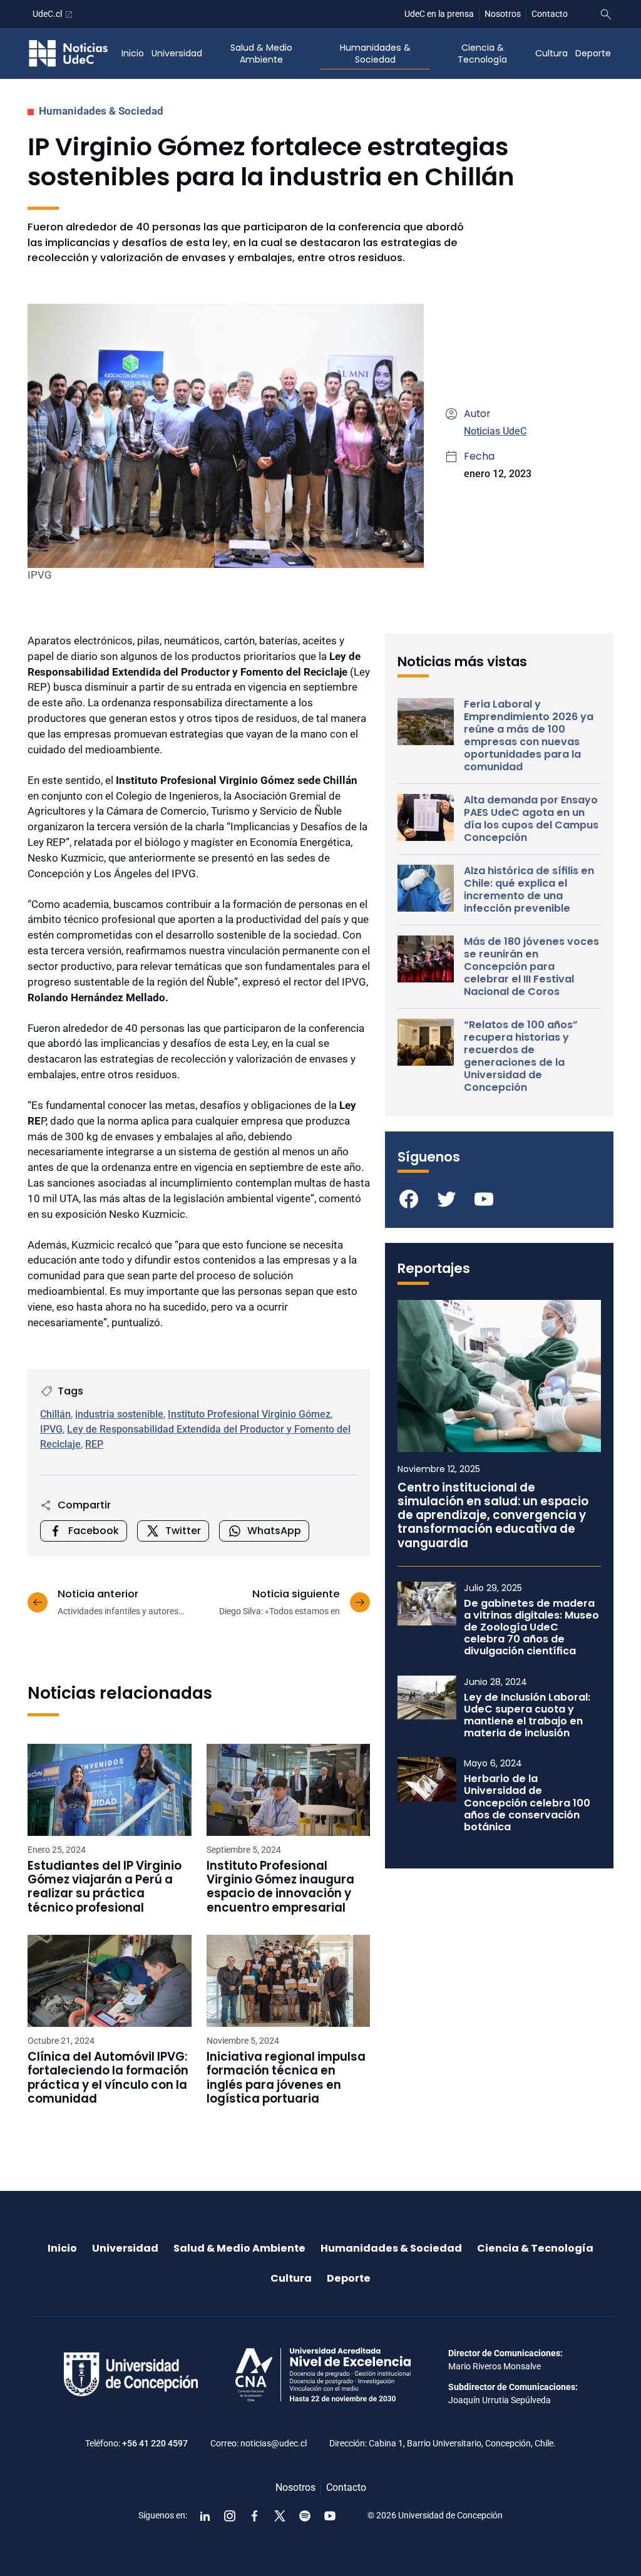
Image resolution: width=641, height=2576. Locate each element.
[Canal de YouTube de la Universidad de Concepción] (330, 2516)
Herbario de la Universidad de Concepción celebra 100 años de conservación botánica (527, 1803)
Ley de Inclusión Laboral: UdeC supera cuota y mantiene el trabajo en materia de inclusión (527, 1715)
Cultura (551, 53)
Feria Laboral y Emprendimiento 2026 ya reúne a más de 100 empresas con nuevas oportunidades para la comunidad (529, 736)
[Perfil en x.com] (280, 2516)
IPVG (51, 1429)
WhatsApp (274, 1531)
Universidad (177, 53)
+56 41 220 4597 (155, 2443)
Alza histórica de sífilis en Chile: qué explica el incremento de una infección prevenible (529, 890)
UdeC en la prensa (439, 14)
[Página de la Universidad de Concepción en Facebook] (255, 2516)
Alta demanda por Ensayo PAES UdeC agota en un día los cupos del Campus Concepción (531, 819)
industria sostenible (119, 1414)
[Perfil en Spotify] (305, 2516)
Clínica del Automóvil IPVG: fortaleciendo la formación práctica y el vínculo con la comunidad (108, 2078)
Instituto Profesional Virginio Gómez (249, 1414)
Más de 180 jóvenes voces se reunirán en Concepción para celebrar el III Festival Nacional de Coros (531, 967)
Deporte (593, 53)
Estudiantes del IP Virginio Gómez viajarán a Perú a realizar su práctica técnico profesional (105, 1887)
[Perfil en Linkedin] (205, 2516)
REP (94, 1444)
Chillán (55, 1414)
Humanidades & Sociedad (375, 54)
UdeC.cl (47, 14)
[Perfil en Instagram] (230, 2516)
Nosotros (503, 14)
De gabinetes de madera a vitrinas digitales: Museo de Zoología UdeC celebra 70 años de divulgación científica (531, 1627)
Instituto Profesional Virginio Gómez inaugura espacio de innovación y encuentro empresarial (280, 1887)
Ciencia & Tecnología (482, 54)
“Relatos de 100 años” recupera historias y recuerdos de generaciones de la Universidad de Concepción (521, 1056)
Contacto (550, 14)
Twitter (183, 1531)
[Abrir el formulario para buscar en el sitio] (606, 14)
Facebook (94, 1531)
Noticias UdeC (495, 431)
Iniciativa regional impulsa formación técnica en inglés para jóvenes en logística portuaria (286, 2078)
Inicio (133, 53)
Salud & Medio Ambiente (261, 54)
